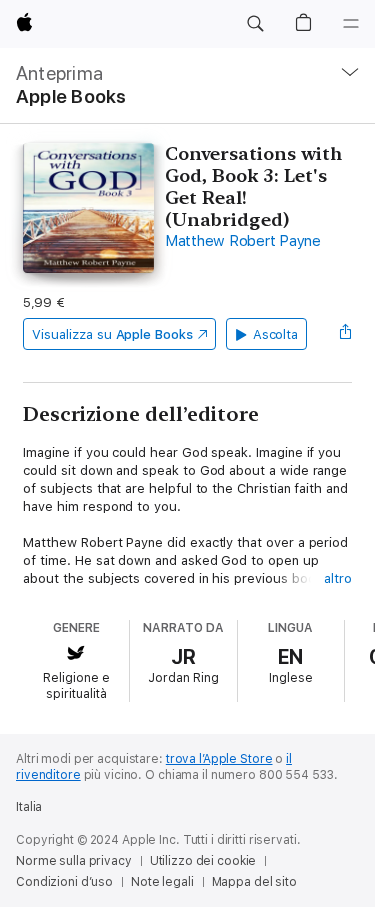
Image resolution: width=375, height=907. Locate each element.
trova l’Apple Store (219, 759)
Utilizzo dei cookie (203, 861)
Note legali (162, 882)
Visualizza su (112, 334)
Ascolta (276, 334)
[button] (255, 24)
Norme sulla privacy (74, 861)
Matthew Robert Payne (243, 241)
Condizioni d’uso (64, 882)
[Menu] (351, 24)
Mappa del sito (254, 882)
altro (338, 578)
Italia (29, 807)
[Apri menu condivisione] (346, 334)
